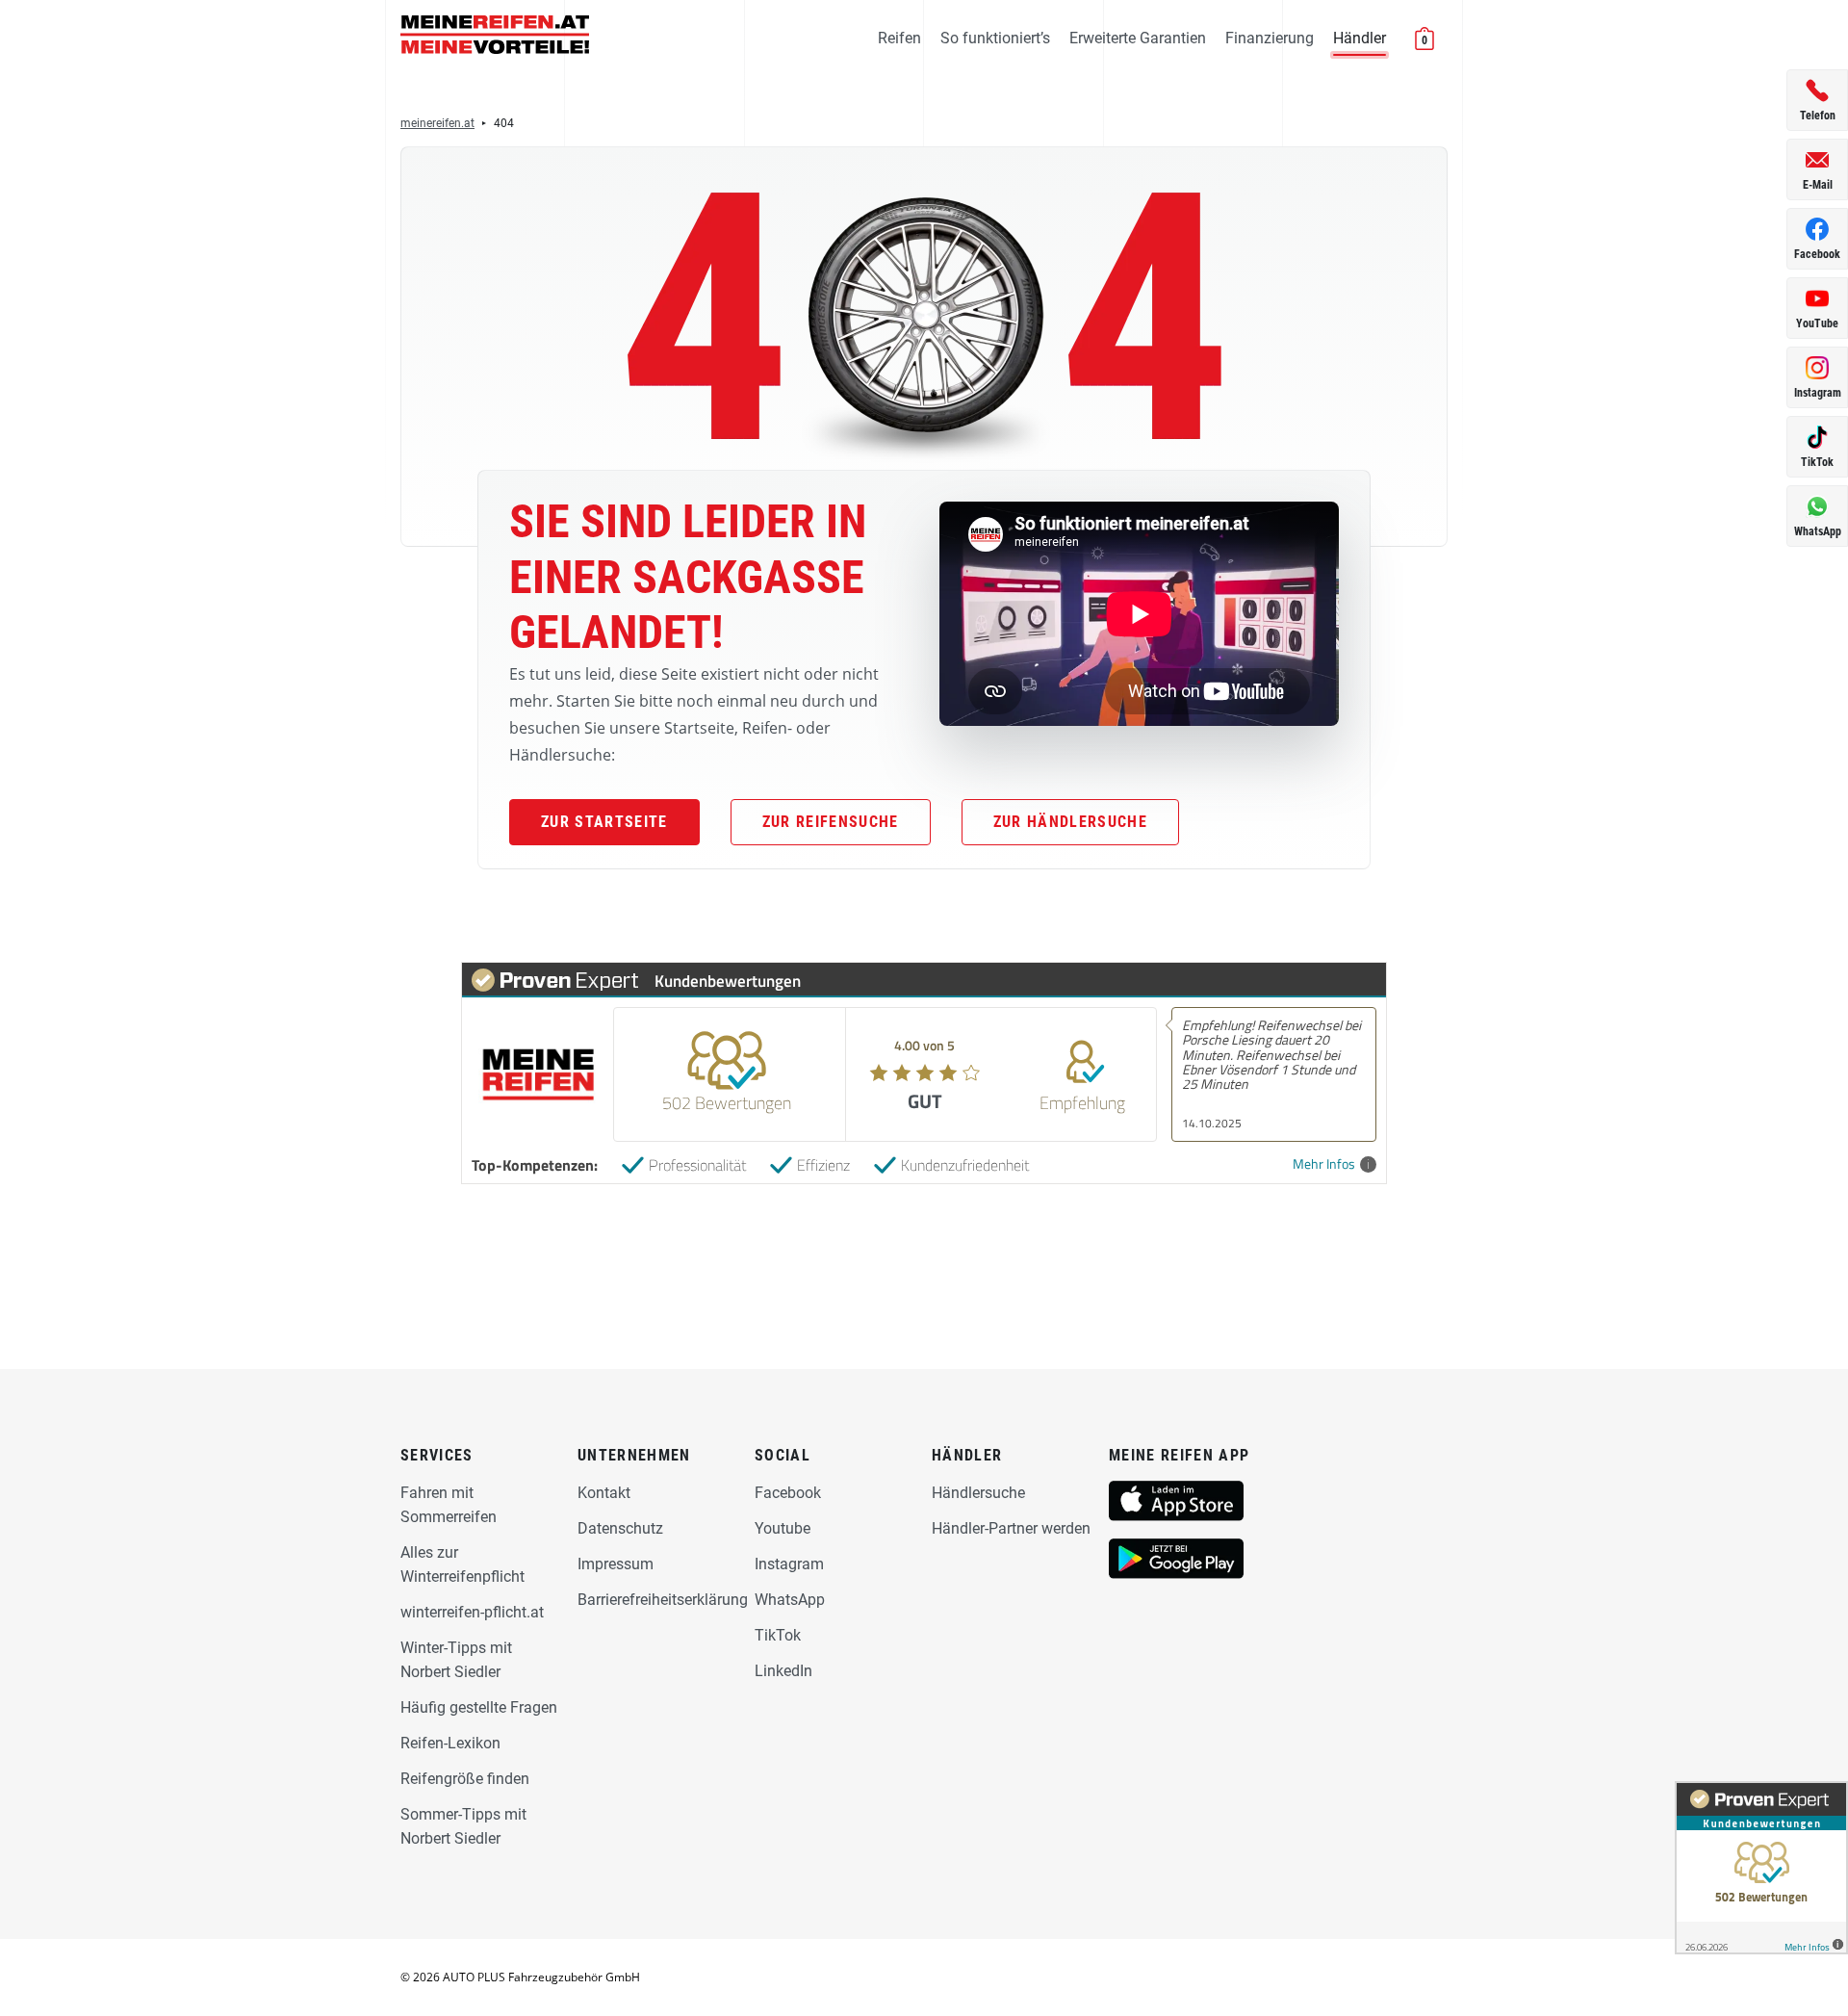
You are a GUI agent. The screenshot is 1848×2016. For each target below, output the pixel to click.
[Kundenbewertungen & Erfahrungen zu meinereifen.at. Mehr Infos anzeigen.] (1761, 1868)
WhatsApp (790, 1600)
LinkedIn (783, 1671)
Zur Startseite (604, 822)
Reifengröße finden (465, 1779)
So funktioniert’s (995, 38)
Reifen (899, 38)
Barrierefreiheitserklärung (663, 1600)
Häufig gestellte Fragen (479, 1707)
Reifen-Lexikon (450, 1743)
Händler (1360, 38)
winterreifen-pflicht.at (472, 1612)
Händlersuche (978, 1493)
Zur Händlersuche (1070, 822)
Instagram (789, 1564)
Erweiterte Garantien (1138, 38)
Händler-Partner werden (1011, 1528)
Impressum (616, 1564)
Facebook (788, 1493)
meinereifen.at (437, 123)
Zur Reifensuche (831, 822)
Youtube (783, 1528)
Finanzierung (1270, 38)
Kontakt (604, 1493)
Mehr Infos (1324, 1164)
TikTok (778, 1635)
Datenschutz (620, 1528)
